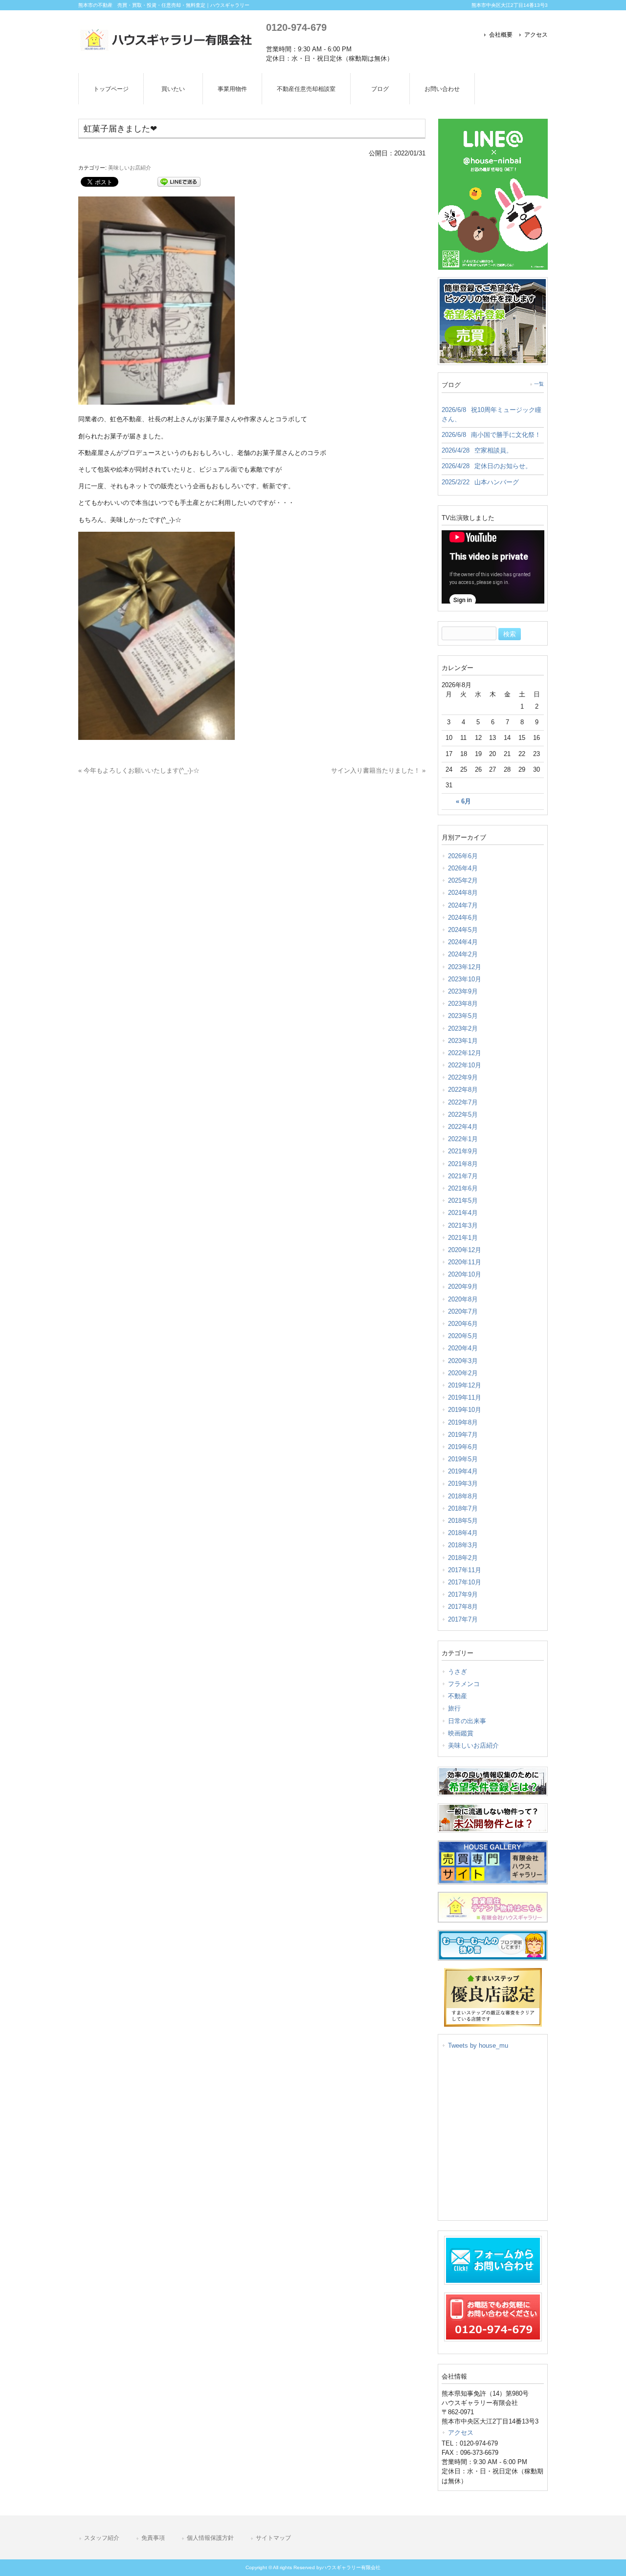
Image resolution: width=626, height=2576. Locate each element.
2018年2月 (463, 1558)
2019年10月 (465, 1410)
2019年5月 (463, 1459)
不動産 (458, 1696)
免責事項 (153, 2538)
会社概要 (501, 35)
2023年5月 (463, 1016)
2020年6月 (463, 1324)
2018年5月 (463, 1521)
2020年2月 (463, 1373)
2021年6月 (463, 1188)
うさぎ (458, 1672)
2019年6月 (463, 1447)
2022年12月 (465, 1053)
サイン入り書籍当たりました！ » (378, 770)
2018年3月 (463, 1545)
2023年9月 (463, 991)
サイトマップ (273, 2538)
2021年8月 (463, 1164)
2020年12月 (465, 1250)
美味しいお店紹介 (130, 168)
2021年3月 (463, 1225)
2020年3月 (463, 1361)
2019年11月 (465, 1397)
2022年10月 (465, 1065)
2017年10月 (465, 1582)
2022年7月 (463, 1102)
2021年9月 (463, 1151)
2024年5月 (463, 930)
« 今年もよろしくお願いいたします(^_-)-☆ (139, 770)
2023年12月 (465, 967)
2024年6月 (463, 918)
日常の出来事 (467, 1721)
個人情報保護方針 (210, 2538)
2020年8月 (463, 1299)
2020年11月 (465, 1262)
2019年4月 (463, 1471)
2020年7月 (463, 1311)
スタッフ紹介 (102, 2538)
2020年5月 (463, 1336)
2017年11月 (465, 1570)
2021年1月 (463, 1238)
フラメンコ (464, 1684)
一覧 (539, 384)
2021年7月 (463, 1176)
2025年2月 (463, 880)
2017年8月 (463, 1607)
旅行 (454, 1708)
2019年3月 (463, 1483)
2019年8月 (463, 1422)
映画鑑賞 (461, 1733)
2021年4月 (463, 1213)
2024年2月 (463, 954)
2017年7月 (463, 1619)
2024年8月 (463, 893)
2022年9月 (463, 1077)
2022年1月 (463, 1139)
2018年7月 (463, 1508)
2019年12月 (465, 1385)
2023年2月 (463, 1028)
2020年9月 (463, 1287)
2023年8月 (463, 1004)
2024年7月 (463, 905)
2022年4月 (463, 1127)
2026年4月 (463, 868)
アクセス (536, 35)
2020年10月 (465, 1274)
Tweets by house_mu (478, 2046)
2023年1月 (463, 1041)
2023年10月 (465, 979)
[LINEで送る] (179, 181)
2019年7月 (463, 1435)
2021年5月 (463, 1201)
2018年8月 (463, 1496)
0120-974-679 (296, 27)
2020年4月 (463, 1348)
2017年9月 (463, 1594)
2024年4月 (463, 942)
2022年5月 (463, 1115)
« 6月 (463, 801)
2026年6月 (463, 856)
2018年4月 (463, 1533)
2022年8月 (463, 1090)
